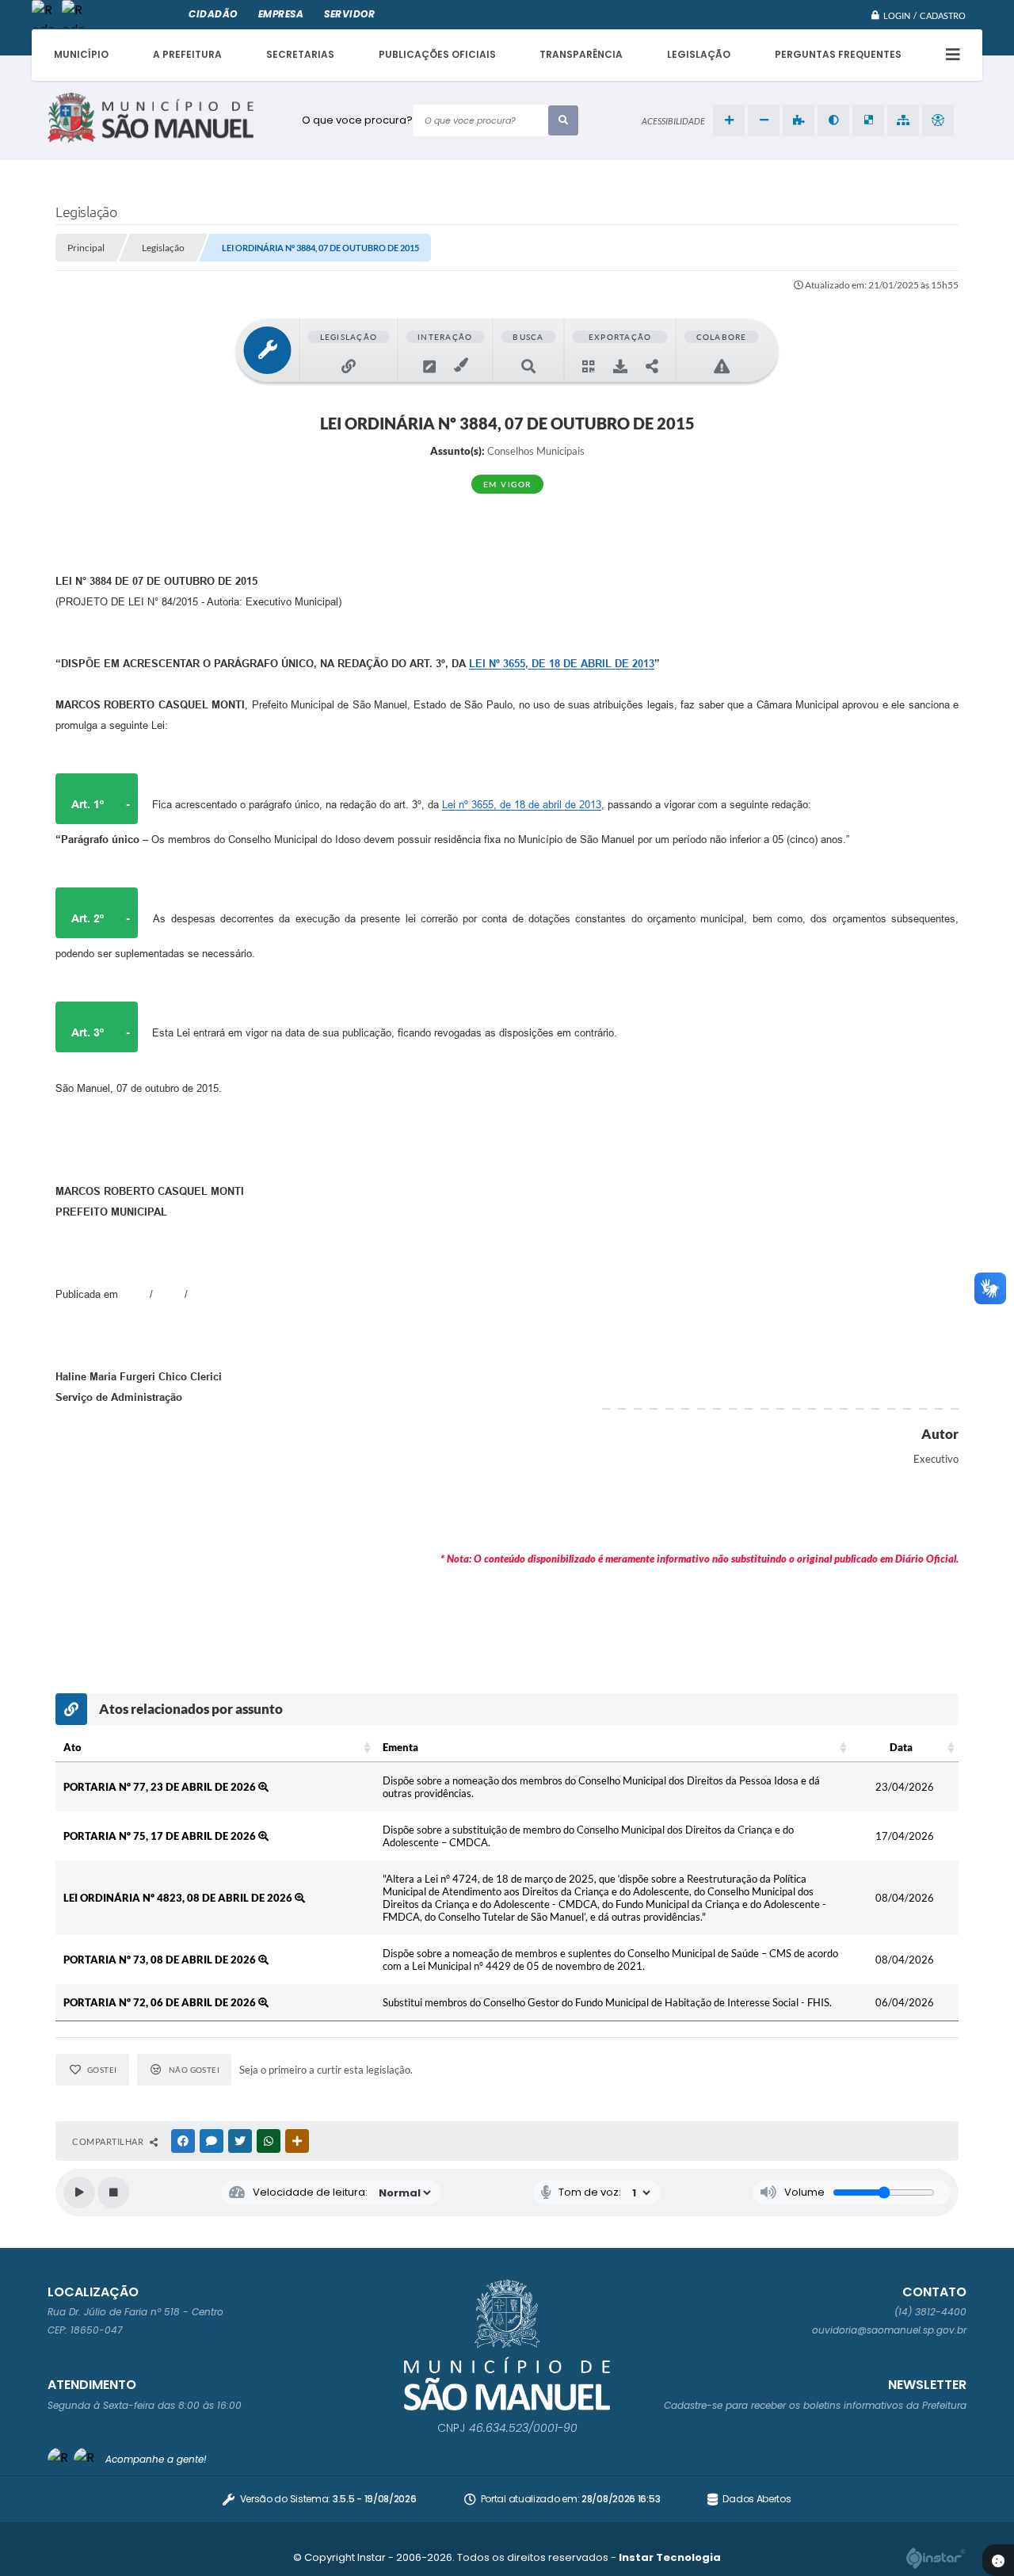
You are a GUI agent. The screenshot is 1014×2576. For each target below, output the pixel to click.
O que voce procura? (357, 120)
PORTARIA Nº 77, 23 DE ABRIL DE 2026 (161, 1787)
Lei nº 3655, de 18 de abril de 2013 (522, 805)
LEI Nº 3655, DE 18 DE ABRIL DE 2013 (562, 664)
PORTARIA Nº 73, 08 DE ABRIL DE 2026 (161, 1960)
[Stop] (113, 2192)
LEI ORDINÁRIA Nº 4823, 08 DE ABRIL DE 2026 (179, 1898)
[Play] (79, 2192)
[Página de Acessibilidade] (938, 120)
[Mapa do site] (903, 120)
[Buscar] (563, 120)
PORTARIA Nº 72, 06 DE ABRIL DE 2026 (161, 2002)
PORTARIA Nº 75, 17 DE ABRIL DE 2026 (161, 1836)
